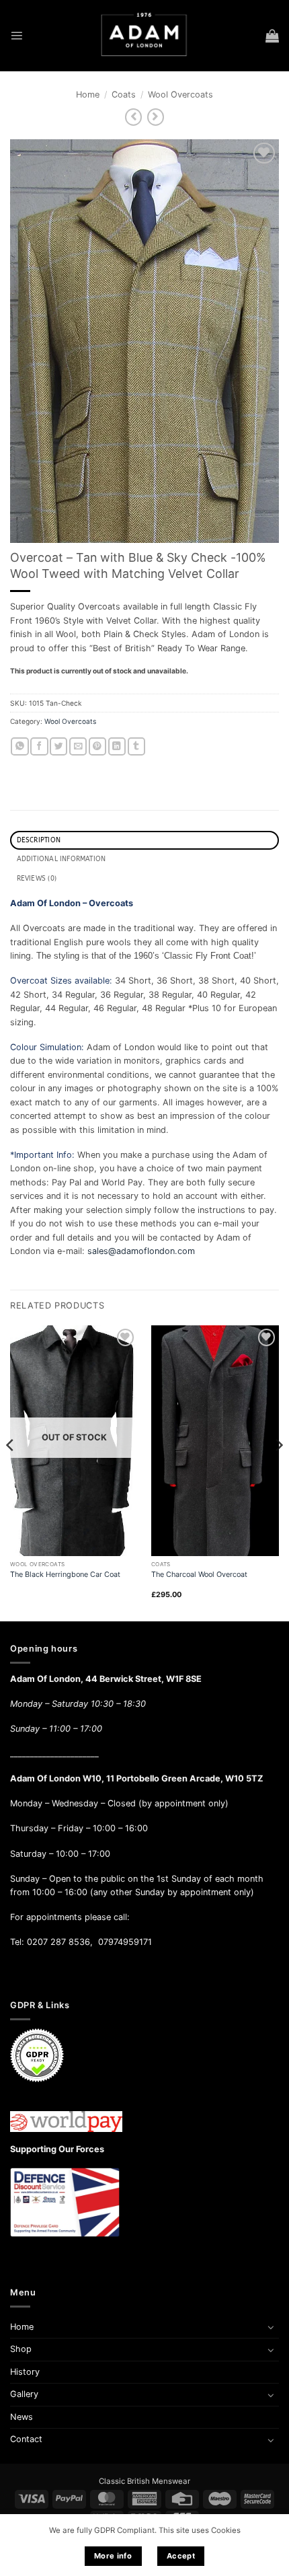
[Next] (278, 1472)
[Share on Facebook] (39, 746)
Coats (124, 95)
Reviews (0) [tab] (37, 879)
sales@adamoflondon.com (141, 1251)
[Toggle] (271, 2327)
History (25, 2372)
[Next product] (133, 117)
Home (88, 95)
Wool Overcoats (180, 95)
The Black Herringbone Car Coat (65, 1574)
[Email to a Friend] (78, 746)
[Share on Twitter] (58, 746)
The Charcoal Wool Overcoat (199, 1574)
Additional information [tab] (61, 859)
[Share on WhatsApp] (19, 746)
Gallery (24, 2394)
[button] (16, 35)
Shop (21, 2349)
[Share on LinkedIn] (117, 746)
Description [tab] (39, 840)
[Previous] (11, 1472)
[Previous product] (156, 117)
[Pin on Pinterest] (97, 746)
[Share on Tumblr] (136, 746)
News (22, 2417)
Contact (26, 2439)
